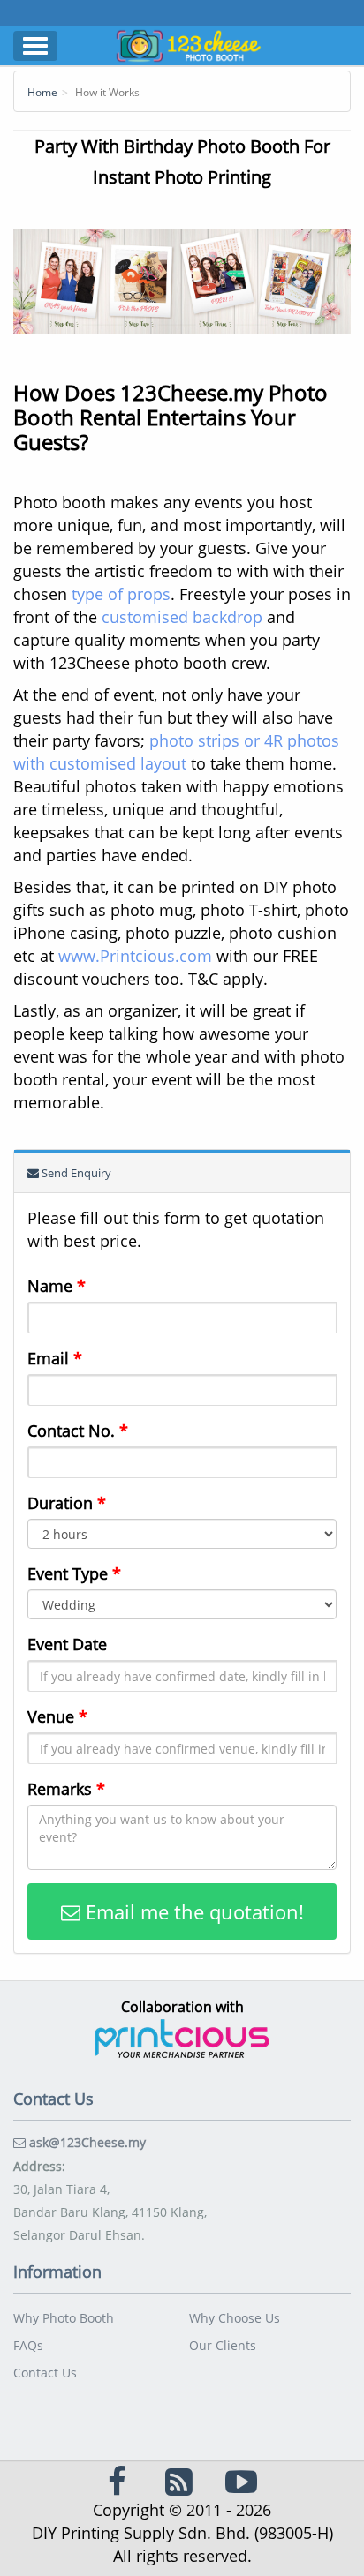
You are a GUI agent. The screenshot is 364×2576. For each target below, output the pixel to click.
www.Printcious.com (135, 956)
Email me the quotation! (192, 1911)
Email (55, 1358)
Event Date (67, 1644)
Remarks (66, 1789)
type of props (121, 594)
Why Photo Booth (64, 2318)
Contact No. (78, 1431)
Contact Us (45, 2373)
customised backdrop (182, 617)
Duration (67, 1503)
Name (57, 1286)
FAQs (28, 2345)
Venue (57, 1716)
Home (42, 92)
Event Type (74, 1573)
